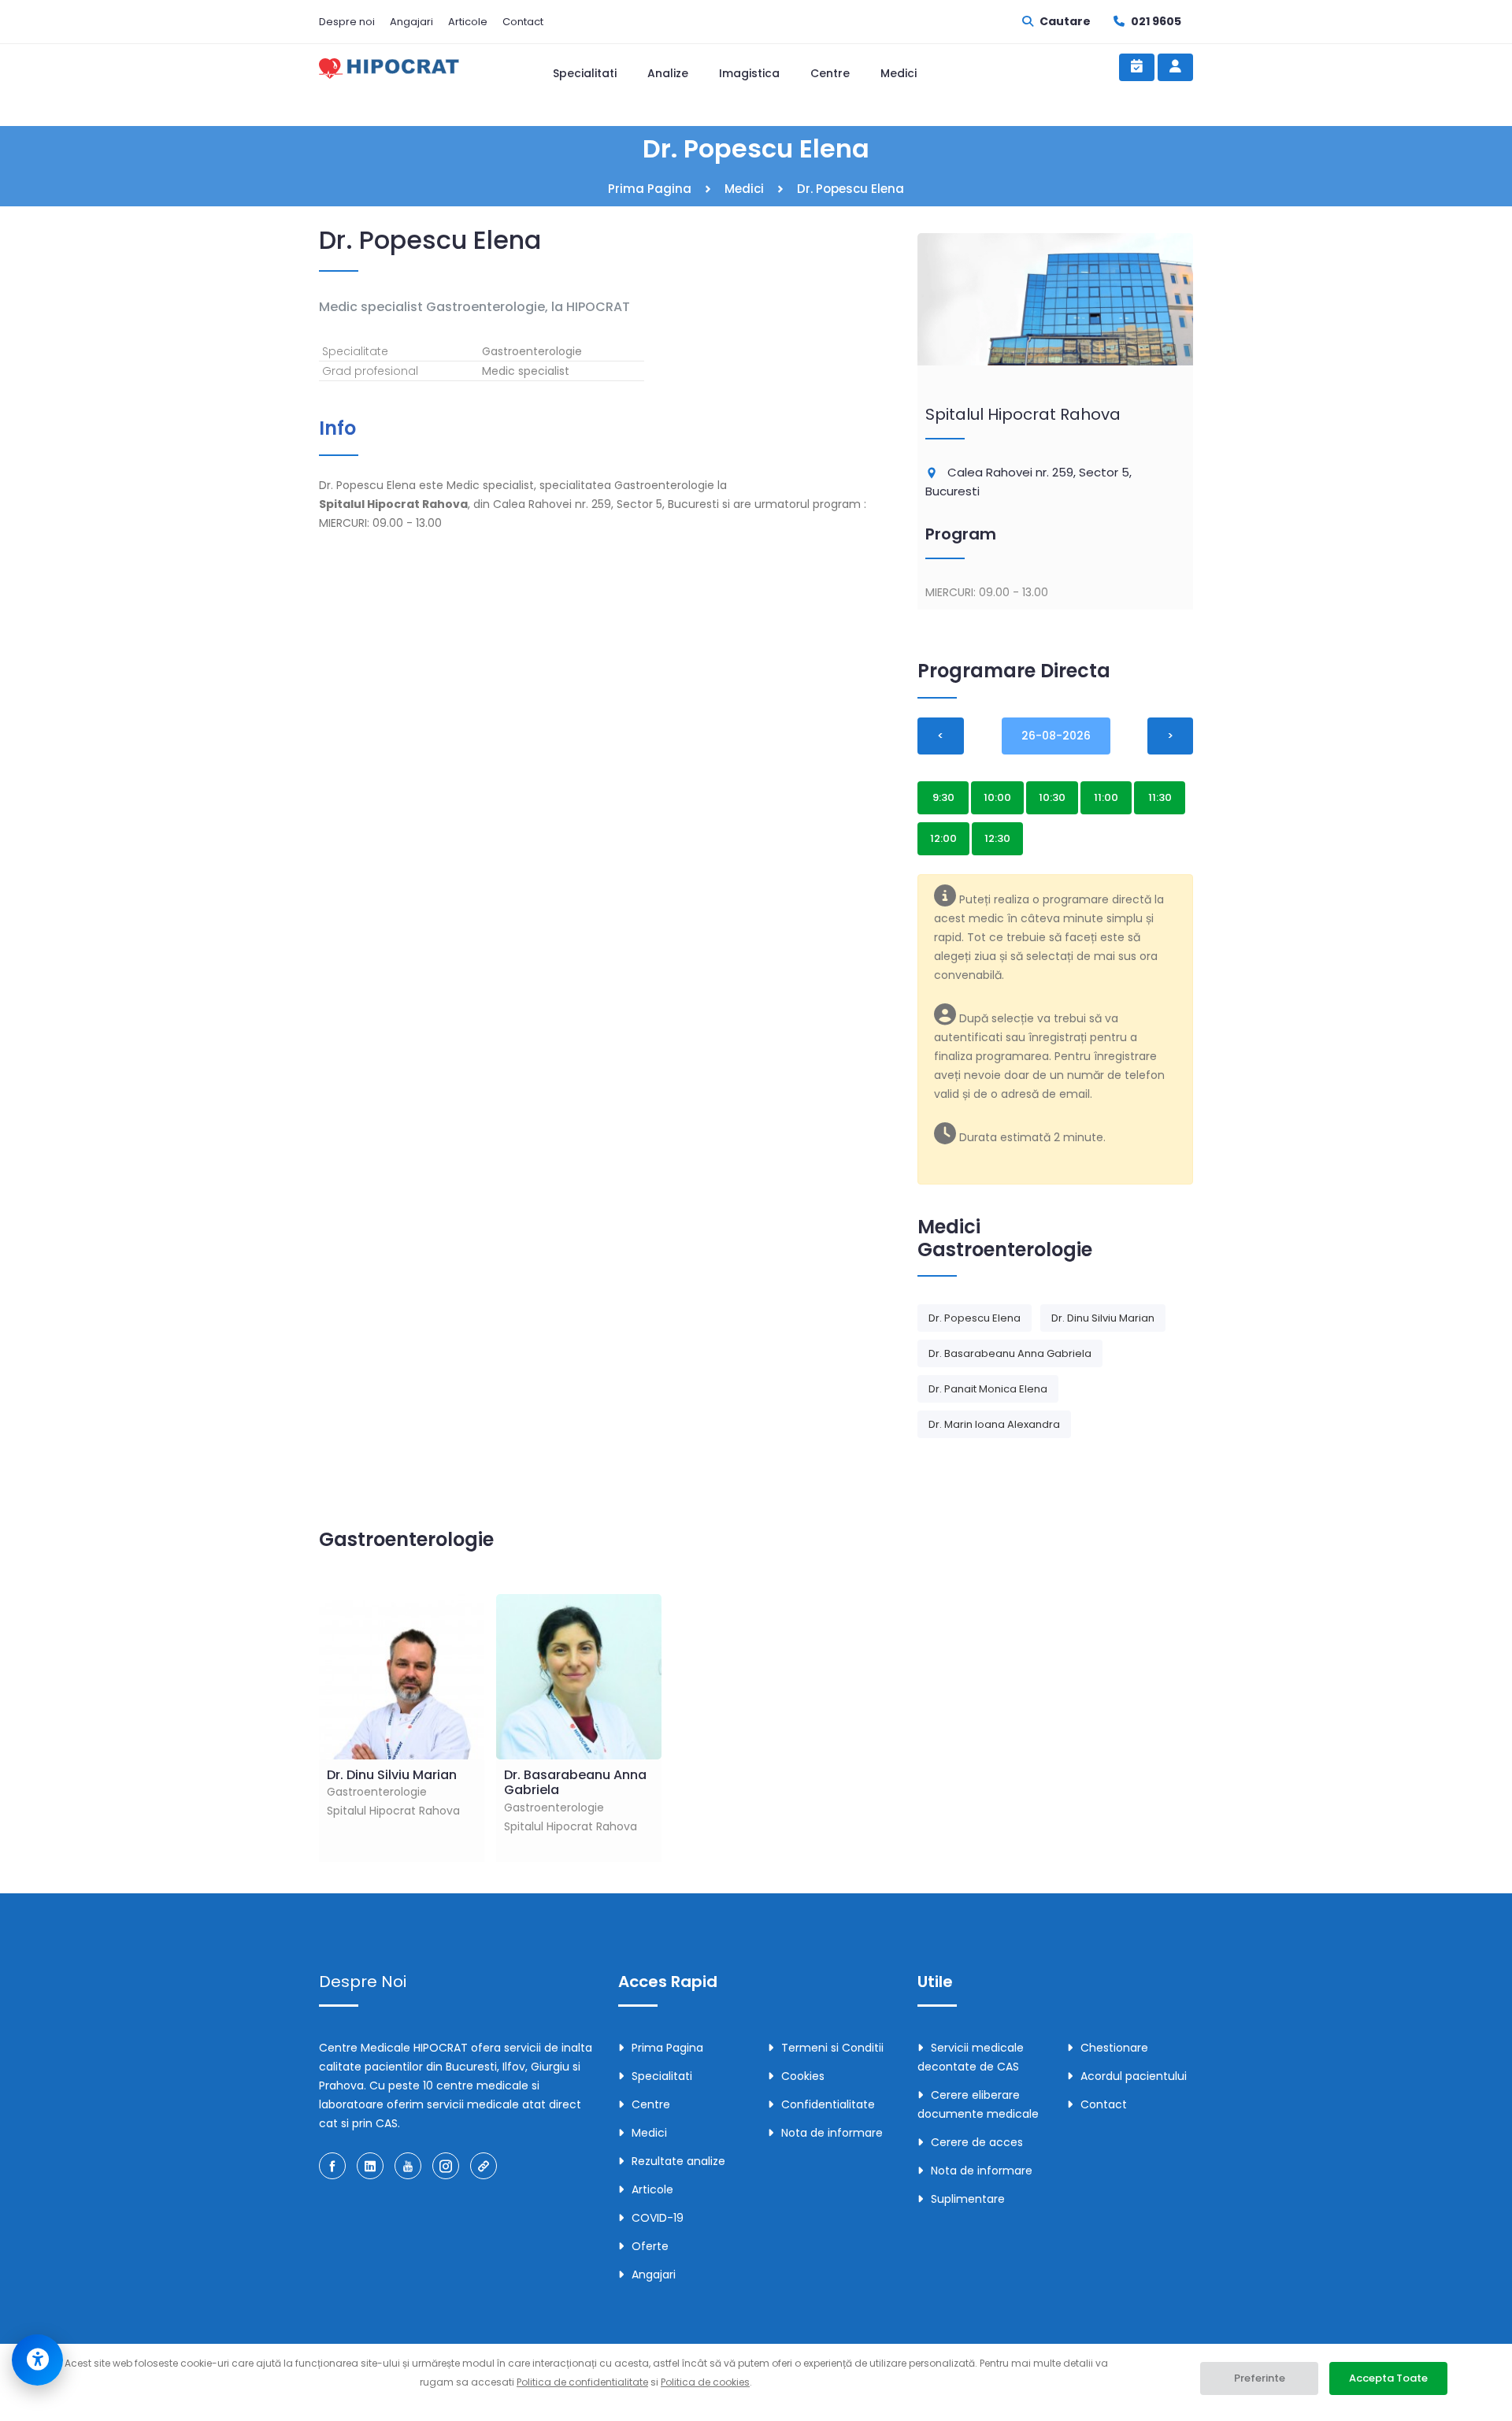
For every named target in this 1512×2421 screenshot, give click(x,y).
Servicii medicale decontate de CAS (971, 2057)
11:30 (1160, 797)
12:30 (997, 838)
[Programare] (1137, 67)
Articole (468, 22)
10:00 (997, 797)
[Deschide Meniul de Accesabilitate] (37, 2360)
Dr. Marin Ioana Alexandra (994, 1424)
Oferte (650, 2246)
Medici (899, 73)
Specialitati (585, 73)
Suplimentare (968, 2199)
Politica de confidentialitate (582, 2382)
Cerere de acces (977, 2142)
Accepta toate (1388, 2378)
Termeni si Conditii (832, 2048)
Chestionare (1114, 2048)
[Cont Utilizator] (1175, 67)
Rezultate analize (678, 2161)
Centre (830, 73)
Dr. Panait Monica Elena (988, 1389)
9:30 (943, 797)
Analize (668, 73)
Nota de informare (832, 2133)
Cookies (803, 2076)
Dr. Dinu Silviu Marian (1103, 1318)
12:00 (943, 838)
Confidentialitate (828, 2104)
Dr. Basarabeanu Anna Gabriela (1010, 1353)
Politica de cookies (705, 2382)
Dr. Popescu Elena (975, 1318)
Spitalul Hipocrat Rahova (1023, 414)
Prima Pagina (650, 189)
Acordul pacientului (1134, 2076)
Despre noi (347, 22)
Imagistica (749, 73)
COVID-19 (658, 2218)
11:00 (1106, 797)
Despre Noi (363, 1982)
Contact (523, 22)
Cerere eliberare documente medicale (978, 2104)
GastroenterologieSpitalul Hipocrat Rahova (393, 1792)
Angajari (411, 22)
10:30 (1052, 797)
